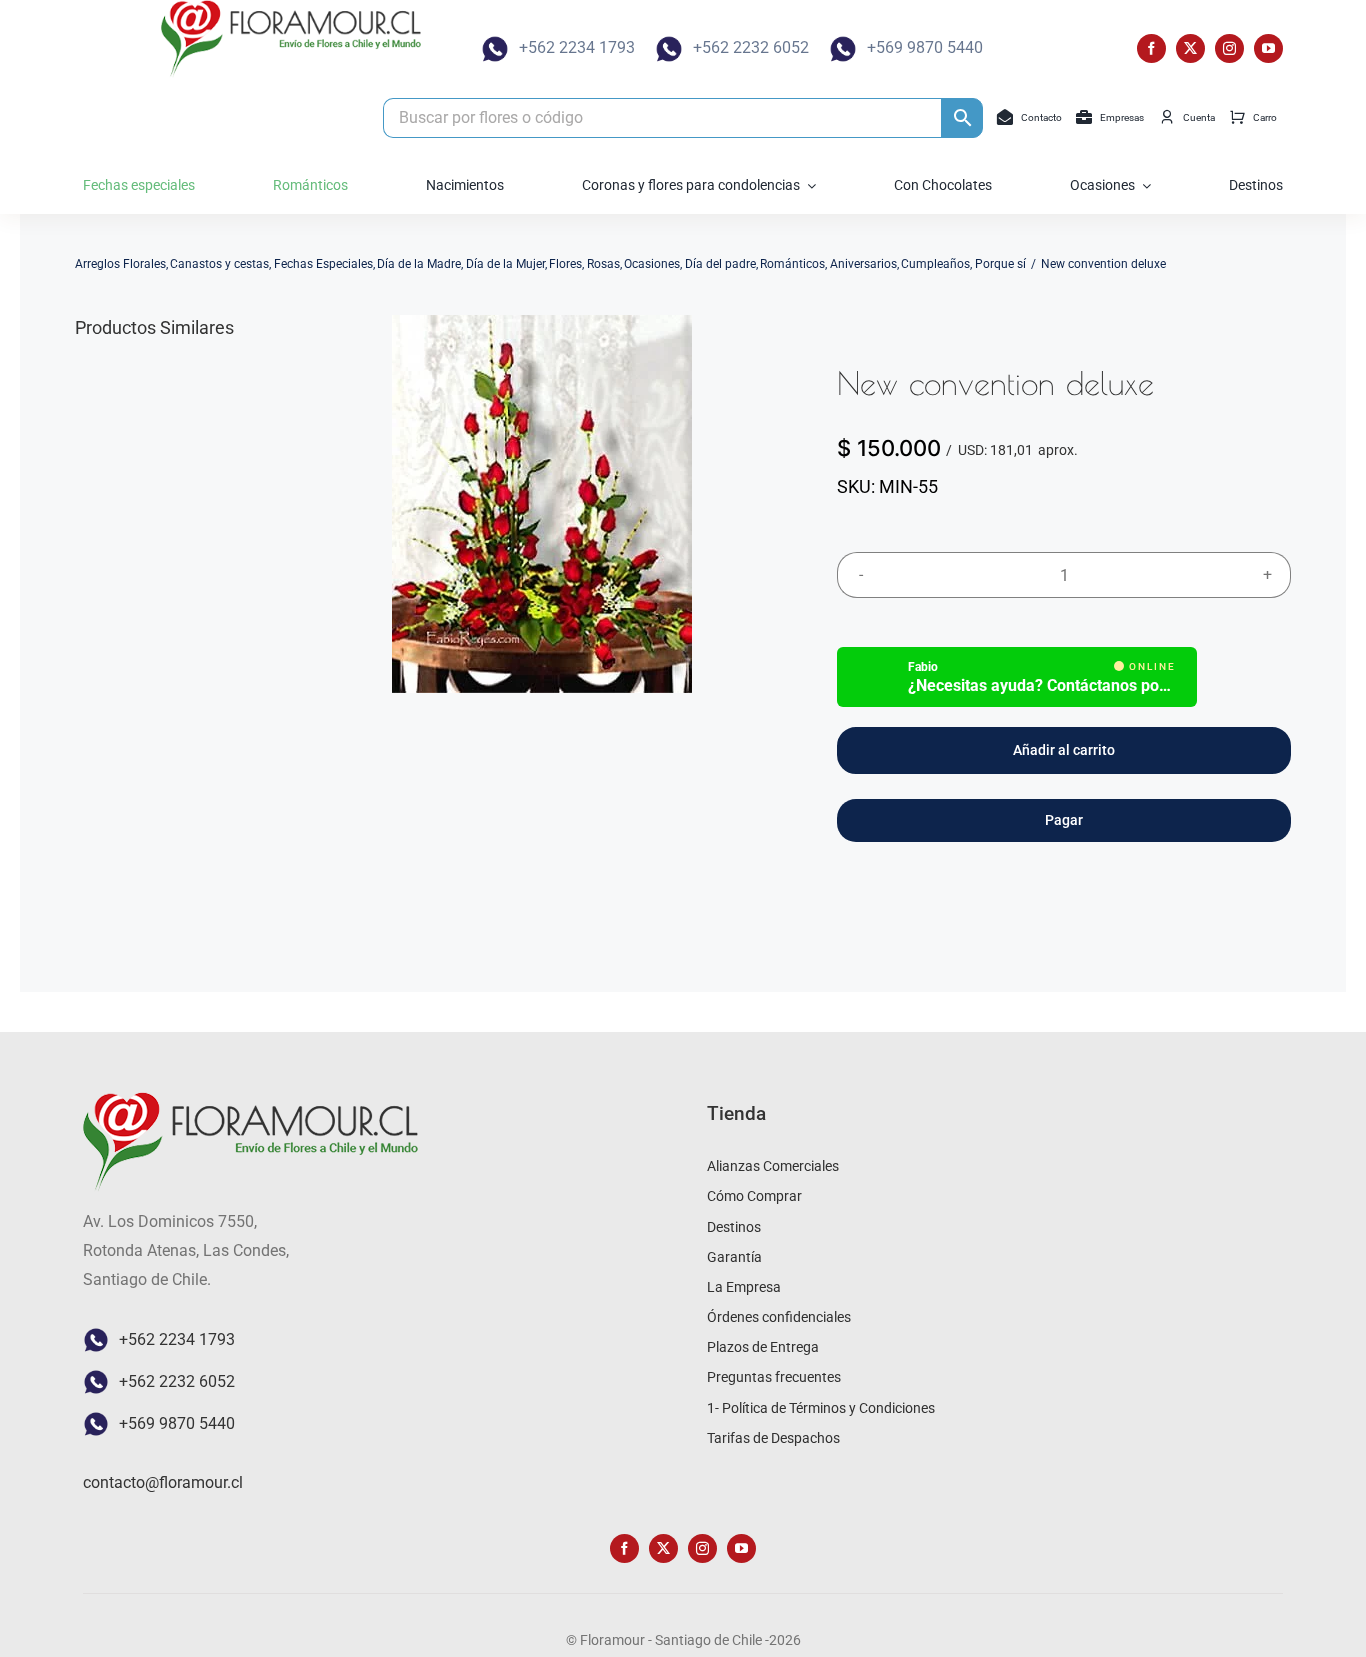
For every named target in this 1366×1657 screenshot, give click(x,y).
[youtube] (1268, 48)
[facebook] (1151, 48)
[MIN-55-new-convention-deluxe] (542, 504)
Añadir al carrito (1064, 750)
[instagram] (1229, 48)
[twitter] (1190, 48)
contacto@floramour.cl (163, 1482)
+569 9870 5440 (925, 47)
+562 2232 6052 (751, 47)
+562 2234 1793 (577, 47)
